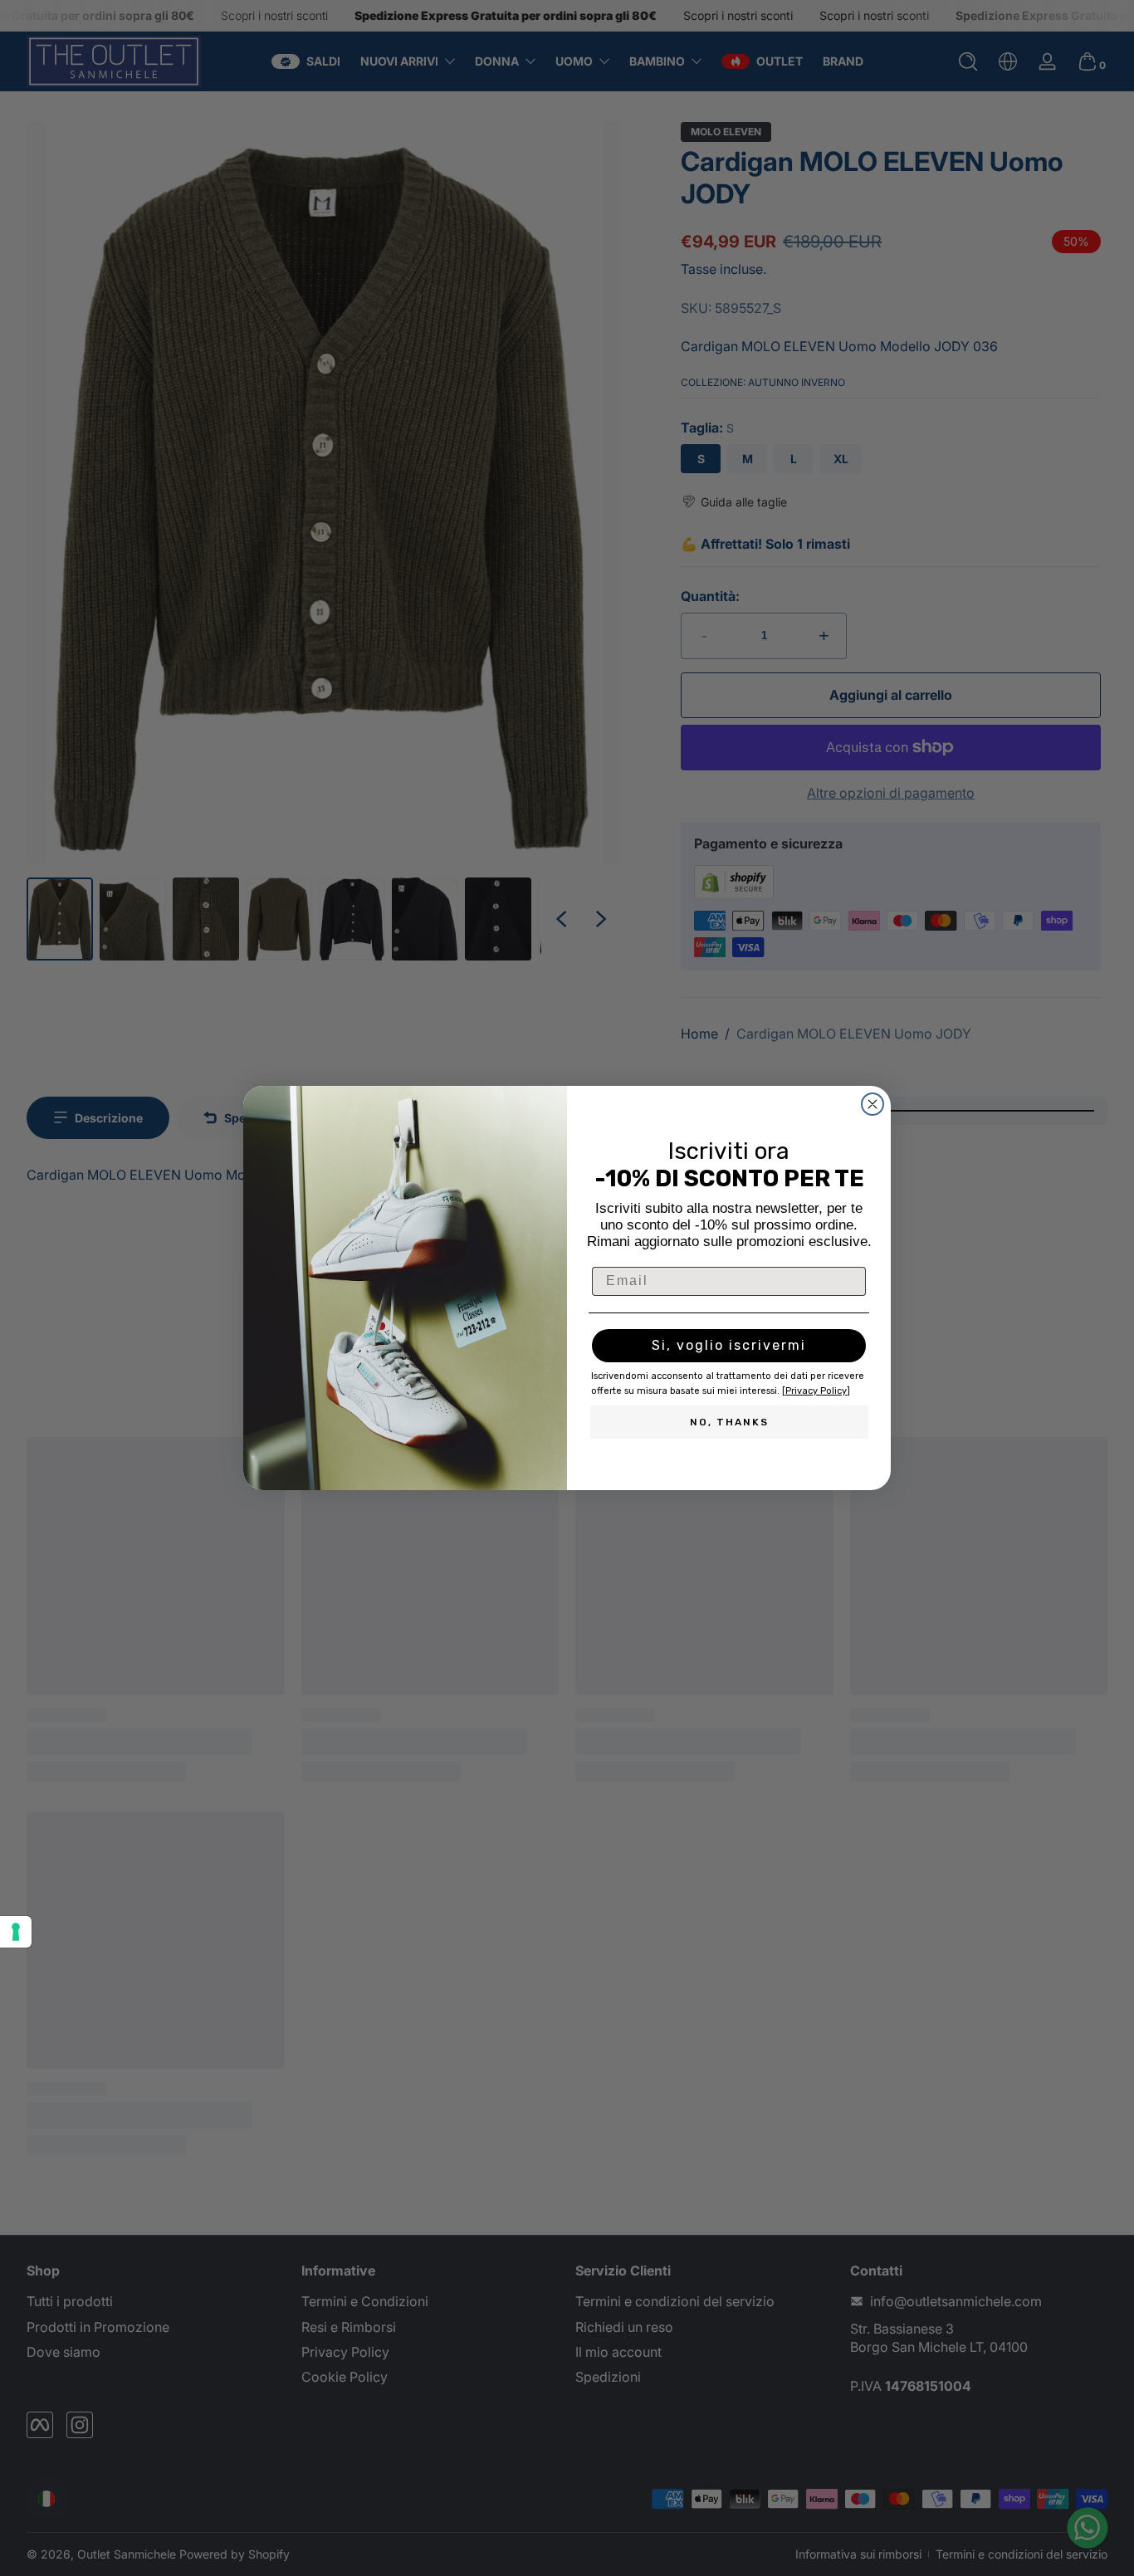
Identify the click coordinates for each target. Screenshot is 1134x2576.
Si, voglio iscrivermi (729, 1345)
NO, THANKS (729, 1422)
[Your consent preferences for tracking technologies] (16, 1932)
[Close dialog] (872, 1104)
